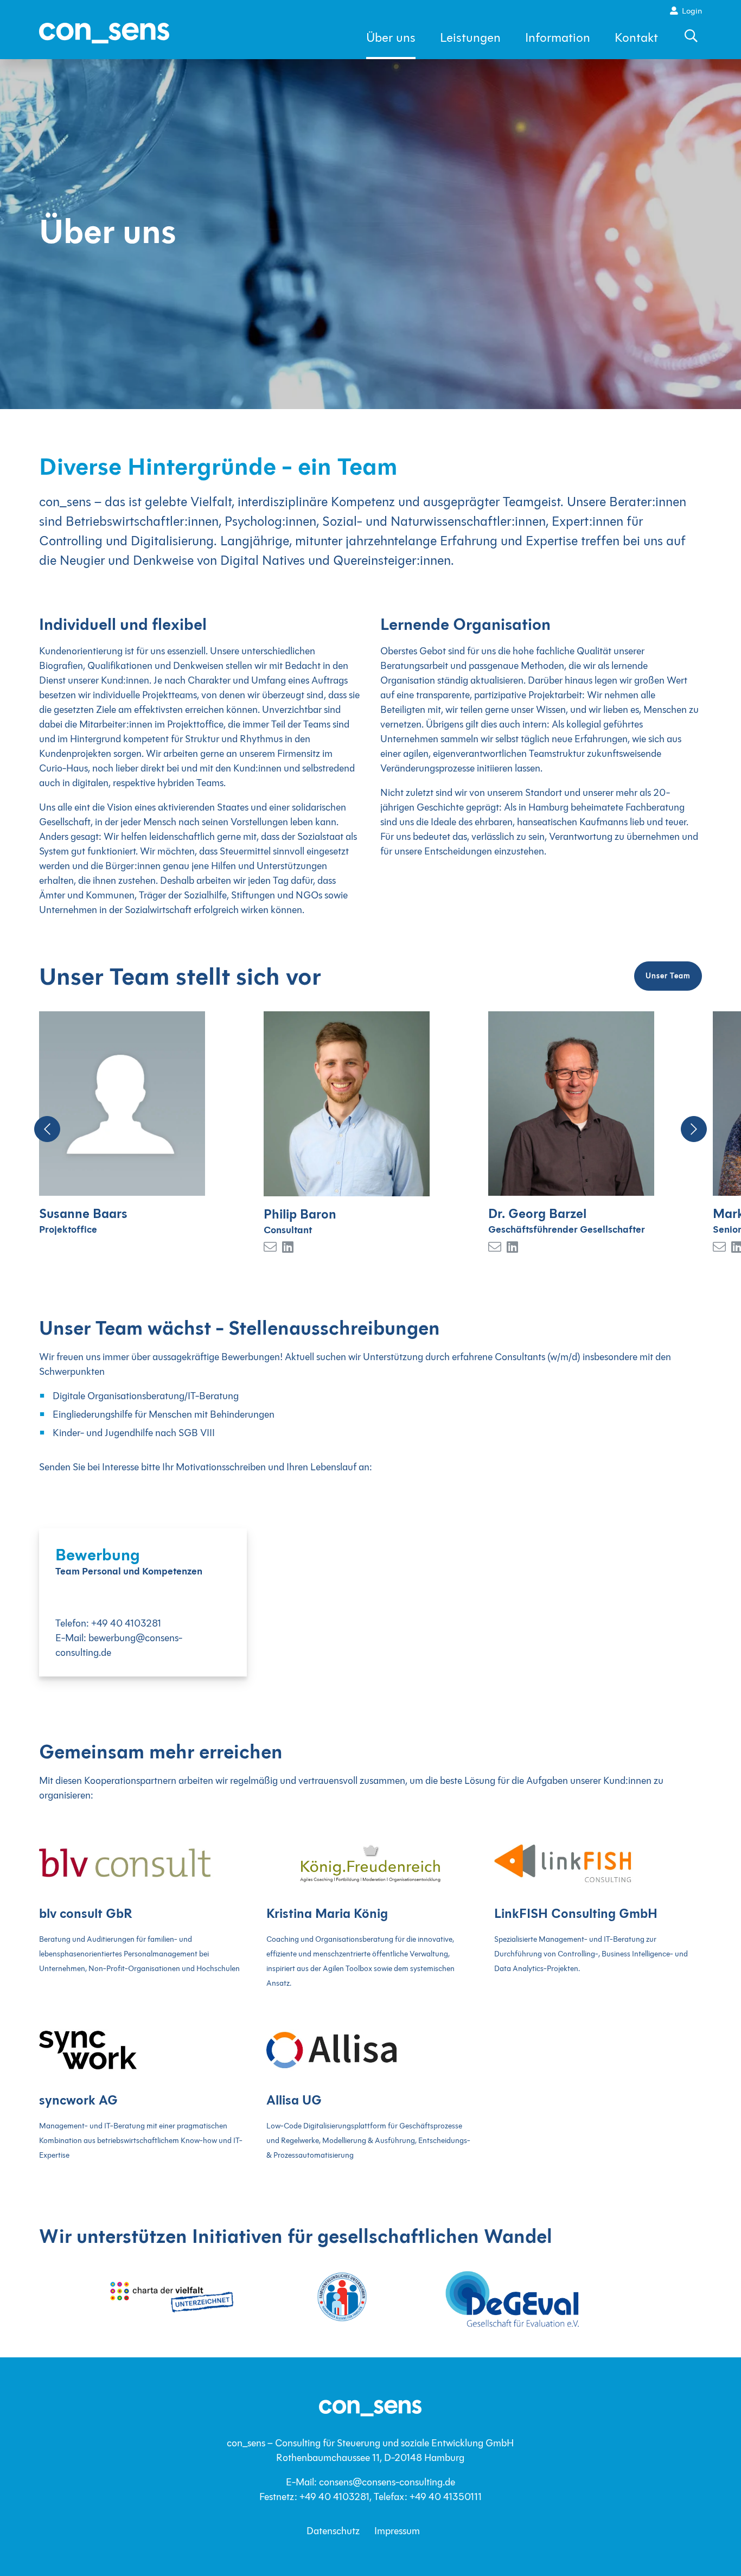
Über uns (391, 38)
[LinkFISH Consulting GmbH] (598, 1862)
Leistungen (470, 38)
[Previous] (47, 1129)
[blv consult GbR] (143, 1862)
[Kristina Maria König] (370, 1862)
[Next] (694, 1129)
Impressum (397, 2531)
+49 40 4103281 (126, 1623)
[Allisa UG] (370, 2049)
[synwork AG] (143, 2049)
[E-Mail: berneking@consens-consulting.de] (495, 1248)
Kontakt (636, 38)
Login (692, 11)
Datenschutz (333, 2531)
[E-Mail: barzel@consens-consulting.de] (270, 1248)
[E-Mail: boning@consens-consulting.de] (719, 1248)
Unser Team (668, 976)
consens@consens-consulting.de (387, 2482)
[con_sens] (370, 2407)
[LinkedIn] (63, 1248)
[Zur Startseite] (104, 33)
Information (558, 38)
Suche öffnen (692, 42)
